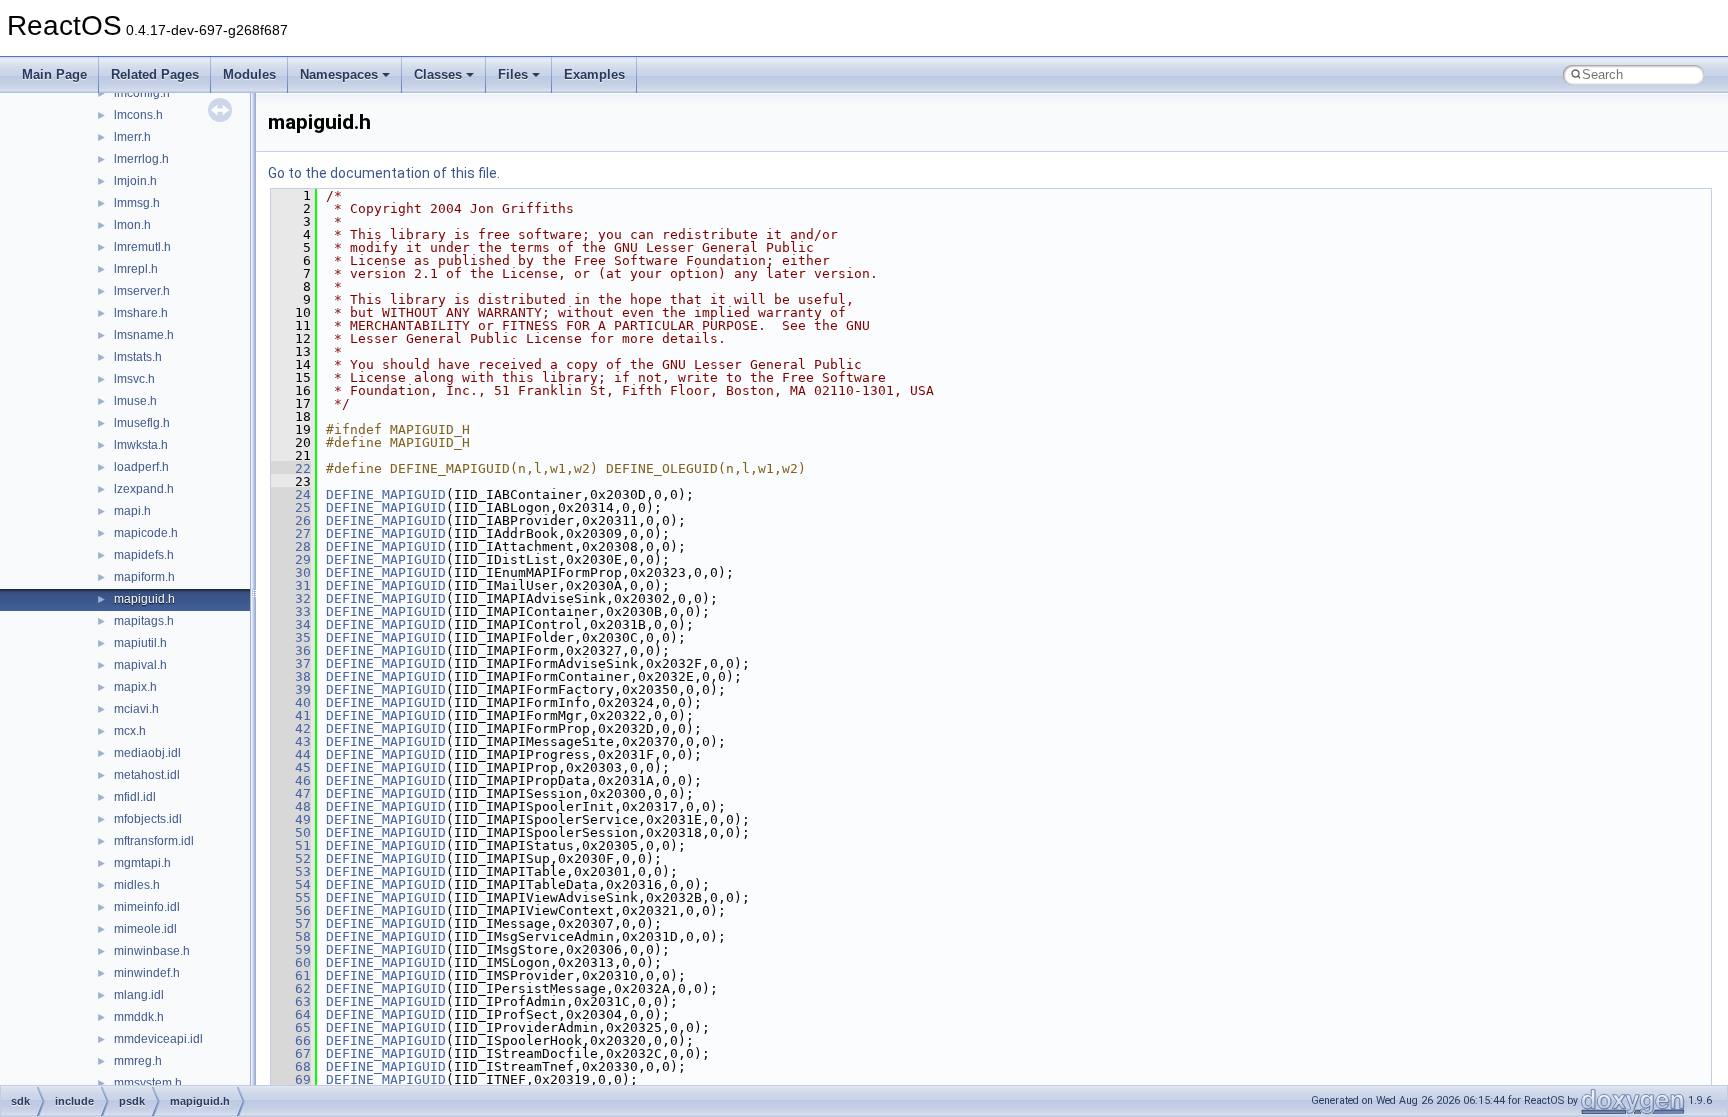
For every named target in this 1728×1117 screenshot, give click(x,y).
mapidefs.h (144, 555)
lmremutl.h (142, 247)
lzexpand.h (144, 489)
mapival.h (140, 665)
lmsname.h (144, 335)
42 (291, 728)
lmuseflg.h (142, 423)
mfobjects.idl (148, 819)
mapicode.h (146, 533)
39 (291, 689)
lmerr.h (132, 137)
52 (291, 858)
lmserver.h (142, 291)
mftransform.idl (154, 841)
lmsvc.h (134, 379)
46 (291, 780)
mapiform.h (144, 577)
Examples (594, 74)
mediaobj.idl (147, 753)
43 (291, 741)
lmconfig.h (142, 93)
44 (291, 754)
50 (291, 832)
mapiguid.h (144, 599)
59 (291, 949)
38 (291, 676)
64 (291, 1014)
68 (291, 1066)
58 (291, 936)
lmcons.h (138, 115)
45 (291, 767)
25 (291, 507)
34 (291, 624)
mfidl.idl (135, 797)
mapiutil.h (140, 643)
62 (291, 988)
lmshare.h (141, 313)
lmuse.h (135, 401)
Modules (249, 74)
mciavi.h (136, 709)
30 (291, 572)
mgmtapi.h (142, 863)
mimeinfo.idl (147, 907)
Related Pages (155, 74)
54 (291, 884)
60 (291, 962)
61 (291, 975)
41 (291, 715)
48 (291, 806)
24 (291, 494)
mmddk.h (139, 1017)
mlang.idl (139, 995)
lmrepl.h (136, 269)
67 (291, 1053)
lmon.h (132, 225)
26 (291, 520)
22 (291, 468)
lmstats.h (138, 357)
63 (291, 1001)
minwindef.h (147, 973)
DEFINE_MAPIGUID (386, 494)
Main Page (54, 74)
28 (291, 546)
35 (291, 637)
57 (291, 923)
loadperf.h (141, 467)
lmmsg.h (137, 203)
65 (291, 1027)
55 (291, 897)
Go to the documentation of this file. (384, 173)
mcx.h (130, 731)
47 (291, 793)
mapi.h (132, 511)
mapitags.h (144, 621)
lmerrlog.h (141, 159)
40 (291, 702)
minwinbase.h (152, 951)
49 (291, 819)
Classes (438, 74)
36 (291, 650)
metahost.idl (147, 775)
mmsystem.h (148, 1083)
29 (291, 559)
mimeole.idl (145, 929)
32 (291, 598)
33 (291, 611)
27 (291, 533)
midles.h (137, 885)
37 (291, 663)
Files (513, 74)
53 (291, 871)
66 (291, 1040)
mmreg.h (138, 1061)
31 (291, 585)
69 (291, 1079)
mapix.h (135, 687)
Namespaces (339, 74)
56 (291, 910)
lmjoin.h (135, 181)
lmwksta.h (141, 445)
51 (291, 845)
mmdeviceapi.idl (158, 1039)
